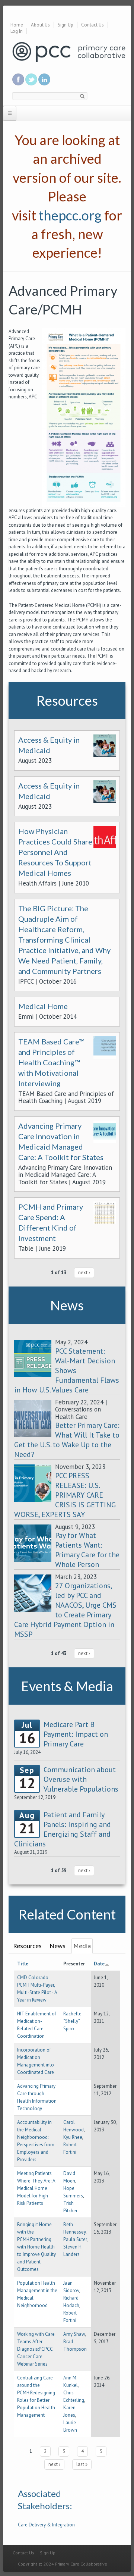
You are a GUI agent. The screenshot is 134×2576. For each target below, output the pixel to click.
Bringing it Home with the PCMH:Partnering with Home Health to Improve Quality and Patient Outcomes (36, 2247)
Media (82, 1946)
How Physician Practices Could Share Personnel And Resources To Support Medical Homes (55, 852)
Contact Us (92, 25)
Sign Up (66, 25)
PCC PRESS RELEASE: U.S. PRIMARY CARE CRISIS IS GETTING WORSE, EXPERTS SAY (65, 1495)
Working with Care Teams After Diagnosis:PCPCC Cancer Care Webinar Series (36, 2349)
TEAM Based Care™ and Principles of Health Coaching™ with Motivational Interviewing (51, 1062)
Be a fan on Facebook (18, 79)
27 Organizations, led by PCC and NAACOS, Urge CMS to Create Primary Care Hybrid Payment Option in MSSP (65, 1610)
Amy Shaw (74, 2334)
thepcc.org (70, 215)
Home (17, 25)
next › (84, 1273)
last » (82, 2464)
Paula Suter (75, 2239)
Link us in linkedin (44, 79)
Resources (27, 1946)
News (58, 1946)
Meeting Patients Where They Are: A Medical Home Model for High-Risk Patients (36, 2188)
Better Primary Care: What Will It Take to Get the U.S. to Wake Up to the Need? (67, 1440)
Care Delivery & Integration (46, 2525)
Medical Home (43, 1006)
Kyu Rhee (73, 2137)
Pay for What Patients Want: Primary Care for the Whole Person (87, 1550)
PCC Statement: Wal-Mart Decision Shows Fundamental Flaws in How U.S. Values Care (67, 1370)
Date (99, 1964)
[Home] (69, 52)
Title (23, 1964)
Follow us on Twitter (31, 79)
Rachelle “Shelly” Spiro (72, 2021)
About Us (40, 25)
